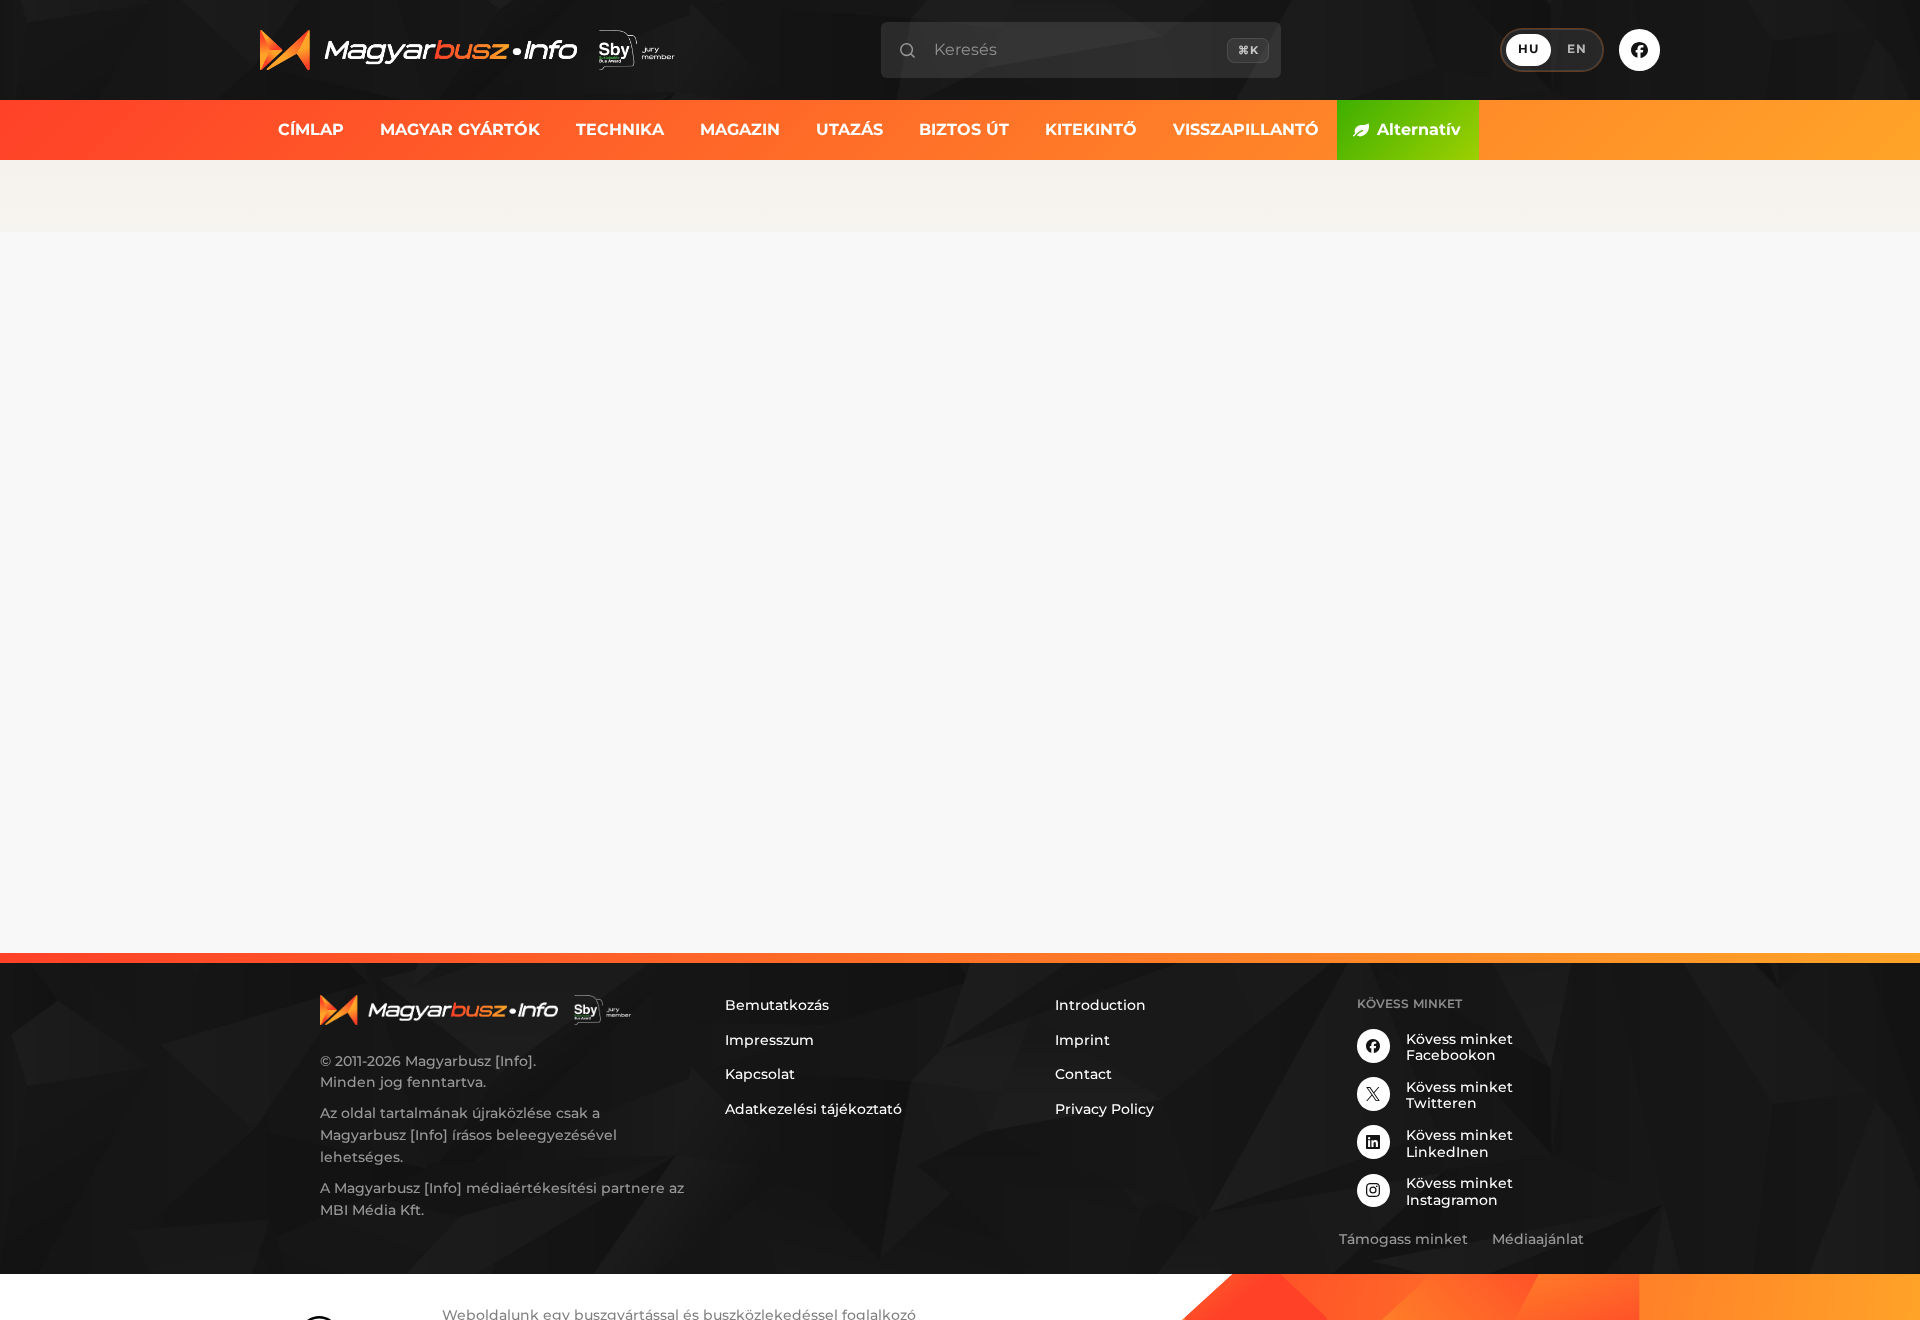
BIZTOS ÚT (964, 129)
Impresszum (769, 1040)
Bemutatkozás (777, 1005)
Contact (1083, 1074)
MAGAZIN (740, 129)
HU (1528, 49)
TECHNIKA (620, 129)
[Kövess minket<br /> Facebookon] (1639, 49)
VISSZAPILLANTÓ (1246, 129)
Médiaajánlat (1538, 1239)
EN (1577, 49)
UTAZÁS (849, 129)
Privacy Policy (1104, 1109)
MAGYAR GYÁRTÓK (460, 129)
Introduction (1100, 1005)
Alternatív (1419, 129)
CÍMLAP (311, 129)
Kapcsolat (760, 1074)
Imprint (1082, 1040)
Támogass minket (1403, 1239)
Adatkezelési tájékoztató (813, 1109)
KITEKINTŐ (1091, 129)
